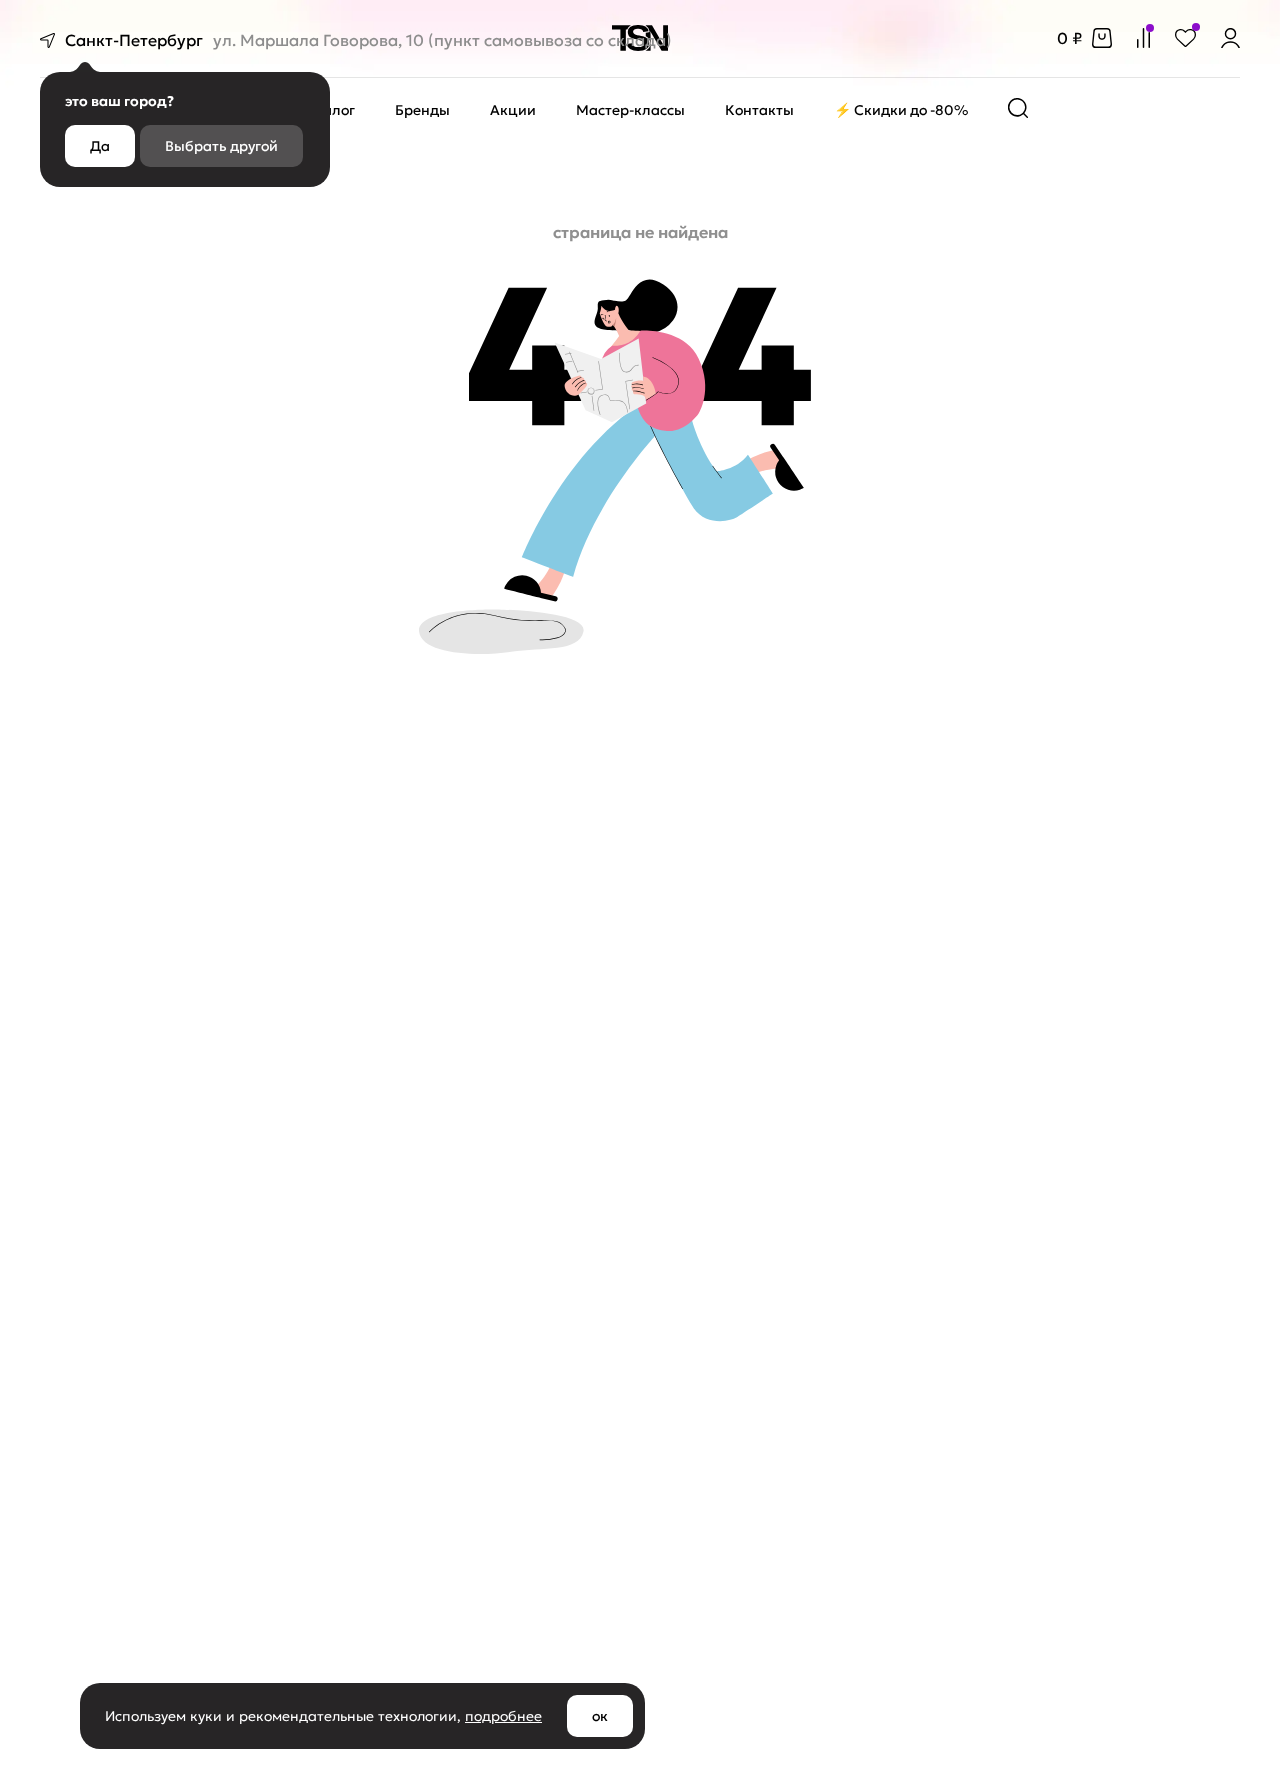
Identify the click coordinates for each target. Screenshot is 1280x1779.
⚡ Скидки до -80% (901, 110)
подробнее (503, 1716)
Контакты (759, 110)
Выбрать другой (221, 146)
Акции (513, 110)
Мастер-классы (630, 110)
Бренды (422, 110)
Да (100, 146)
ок (600, 1716)
